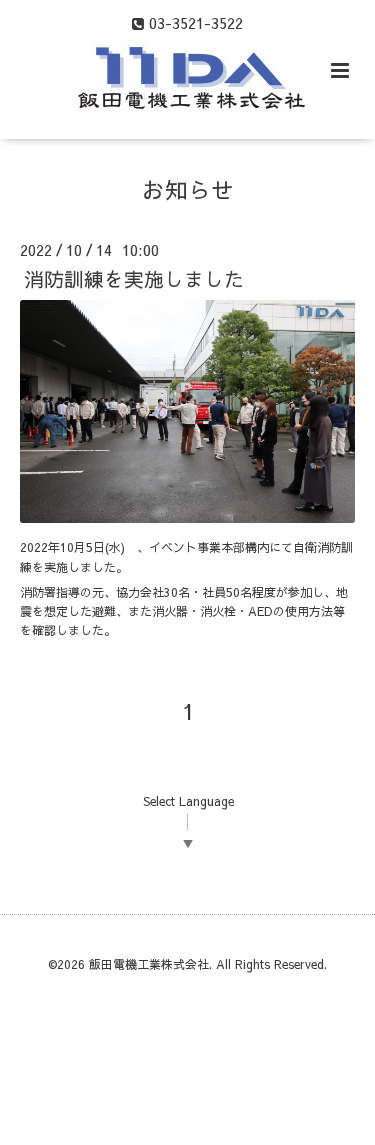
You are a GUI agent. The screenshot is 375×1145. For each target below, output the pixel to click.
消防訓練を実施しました (134, 278)
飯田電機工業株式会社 (149, 964)
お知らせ (188, 189)
